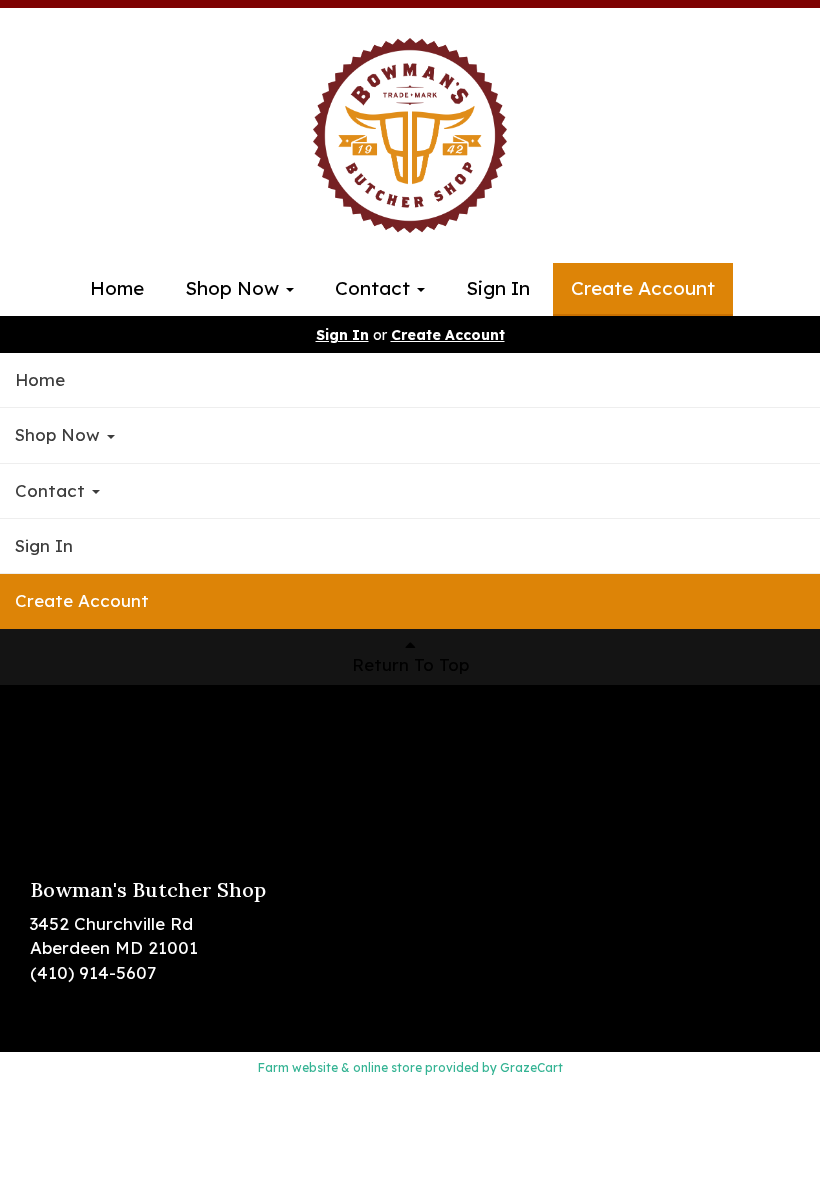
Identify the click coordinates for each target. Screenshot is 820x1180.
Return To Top (410, 664)
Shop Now (234, 288)
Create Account (643, 288)
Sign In (498, 288)
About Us (68, 784)
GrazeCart (531, 1067)
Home (117, 288)
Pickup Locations (101, 755)
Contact (375, 288)
